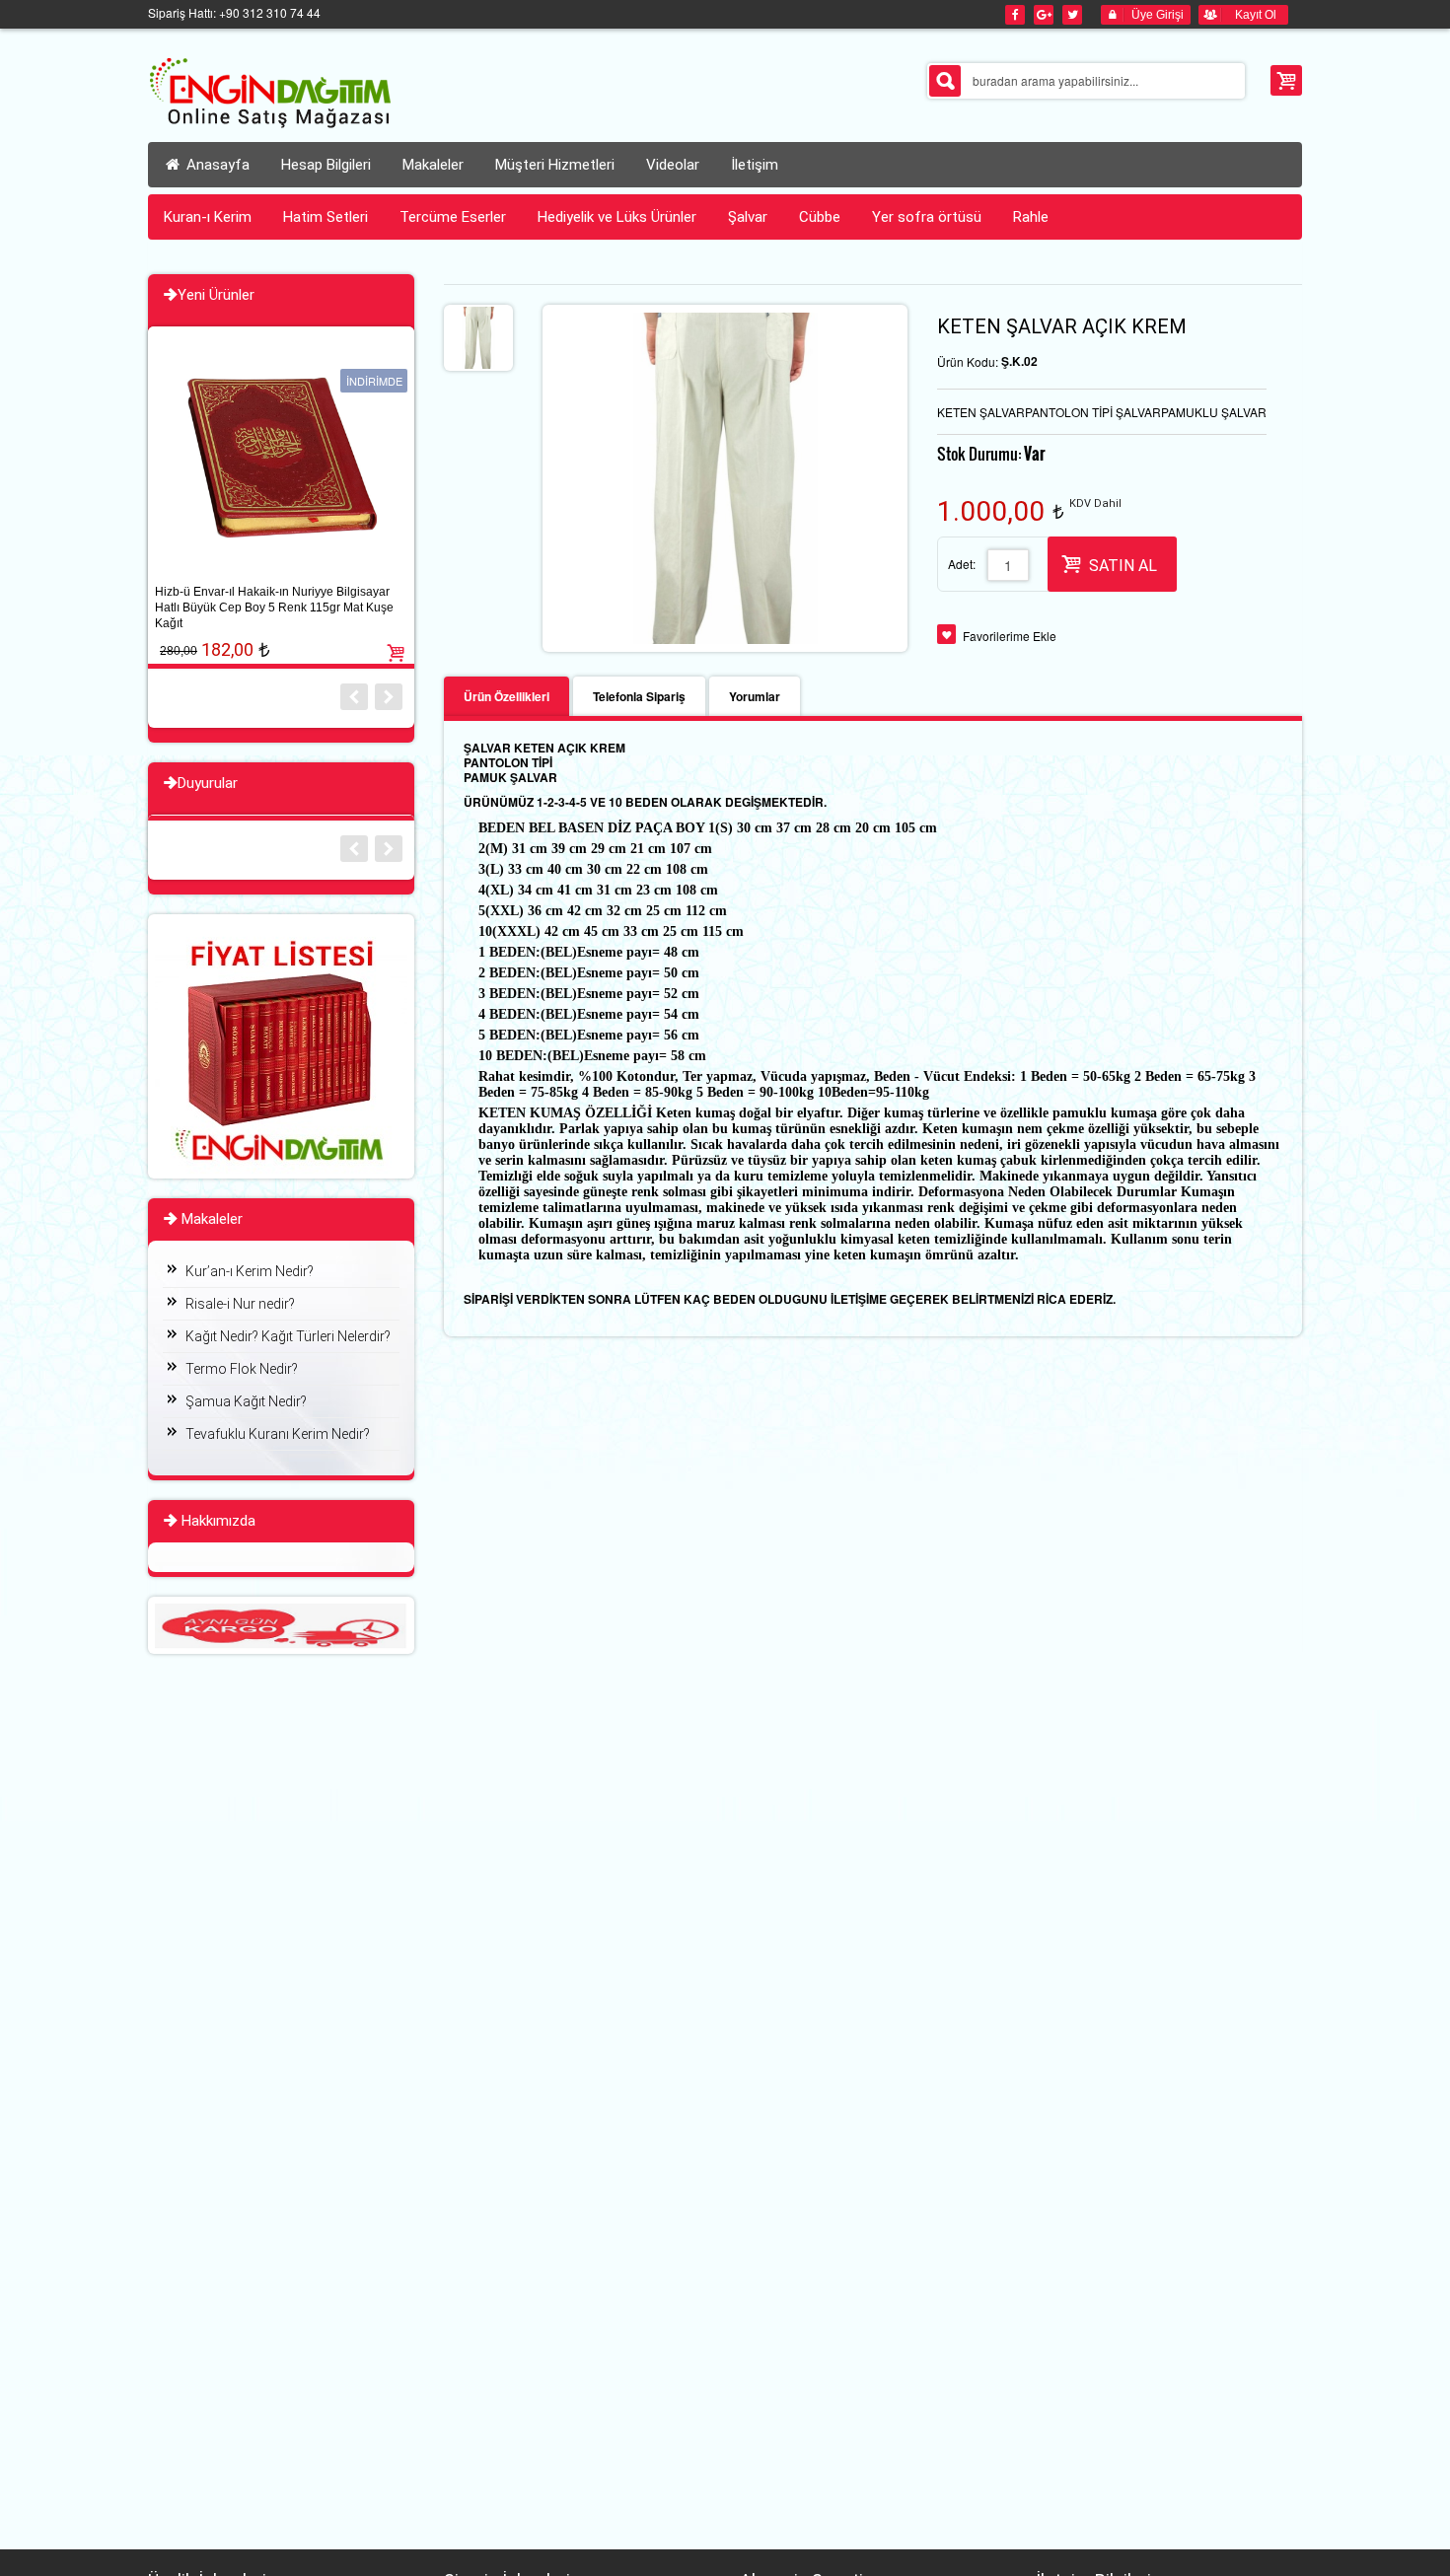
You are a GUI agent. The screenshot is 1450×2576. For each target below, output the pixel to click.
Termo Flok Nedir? (242, 1369)
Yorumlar (755, 696)
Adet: (962, 564)
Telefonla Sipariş (639, 696)
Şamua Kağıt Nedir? (246, 1401)
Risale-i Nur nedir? (240, 1304)
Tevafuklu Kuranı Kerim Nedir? (278, 1434)
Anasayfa (216, 165)
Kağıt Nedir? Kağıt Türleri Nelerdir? (288, 1336)
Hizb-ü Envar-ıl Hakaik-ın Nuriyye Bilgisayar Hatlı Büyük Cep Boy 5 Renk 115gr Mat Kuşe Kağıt (274, 608)
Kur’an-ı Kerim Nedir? (250, 1271)
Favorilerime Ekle (1010, 636)
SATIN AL (1123, 566)
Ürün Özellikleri (507, 696)
